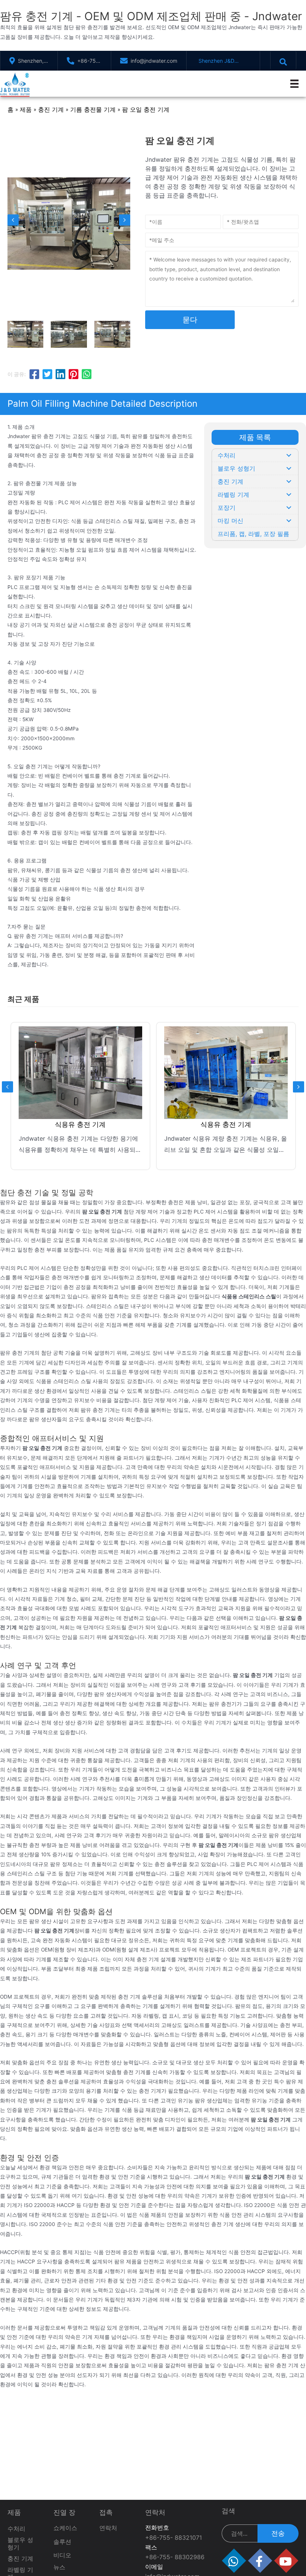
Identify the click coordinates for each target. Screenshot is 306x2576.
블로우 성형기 (20, 2543)
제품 (26, 109)
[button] (289, 455)
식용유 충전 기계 (82, 1124)
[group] (82, 1096)
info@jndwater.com (154, 61)
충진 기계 (51, 109)
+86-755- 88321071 (174, 2538)
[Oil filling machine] (228, 1073)
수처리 (16, 2529)
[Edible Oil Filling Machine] (83, 1073)
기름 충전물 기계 (93, 109)
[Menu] (294, 84)
